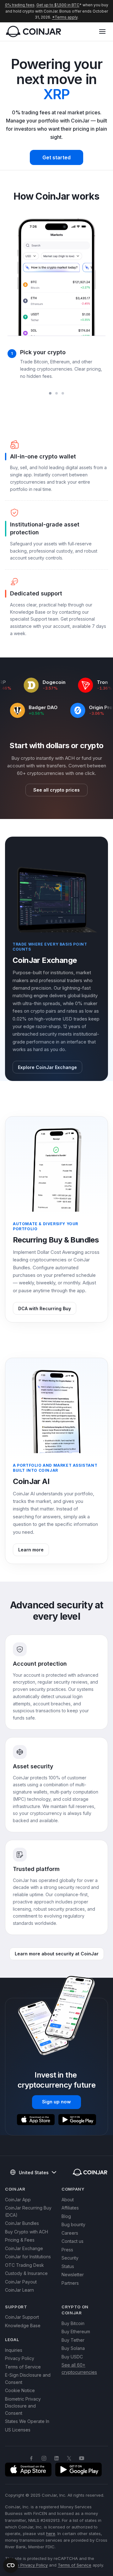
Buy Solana (73, 2348)
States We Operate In (27, 2421)
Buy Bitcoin (73, 2323)
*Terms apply (65, 17)
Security (70, 2258)
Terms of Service (23, 2367)
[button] (102, 31)
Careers (70, 2233)
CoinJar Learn (19, 2290)
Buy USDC (72, 2357)
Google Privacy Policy (26, 2565)
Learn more (31, 1550)
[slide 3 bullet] (63, 393)
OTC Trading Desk (24, 2265)
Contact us (73, 2241)
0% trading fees (20, 5)
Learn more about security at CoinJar (57, 1954)
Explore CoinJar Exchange (47, 1067)
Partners (70, 2283)
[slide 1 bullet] (50, 393)
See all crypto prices (56, 790)
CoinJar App (18, 2200)
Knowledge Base (23, 2326)
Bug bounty (73, 2224)
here (51, 2533)
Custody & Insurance (26, 2273)
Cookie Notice (20, 2390)
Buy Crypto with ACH (27, 2232)
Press (67, 2250)
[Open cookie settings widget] (11, 2565)
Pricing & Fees (20, 2240)
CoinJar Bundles (22, 2223)
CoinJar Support (22, 2317)
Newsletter (73, 2275)
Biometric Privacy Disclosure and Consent (23, 2406)
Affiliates (70, 2208)
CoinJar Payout (21, 2282)
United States (34, 2172)
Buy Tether (73, 2340)
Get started (56, 157)
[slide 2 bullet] (56, 393)
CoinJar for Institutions (28, 2257)
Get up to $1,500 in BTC (58, 5)
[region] (56, 301)
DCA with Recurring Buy (45, 1308)
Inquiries (14, 2350)
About (68, 2200)
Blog (66, 2216)
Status (68, 2266)
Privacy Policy (20, 2358)
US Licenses (18, 2430)
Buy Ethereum (76, 2331)
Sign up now (56, 2102)
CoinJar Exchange (24, 2248)
